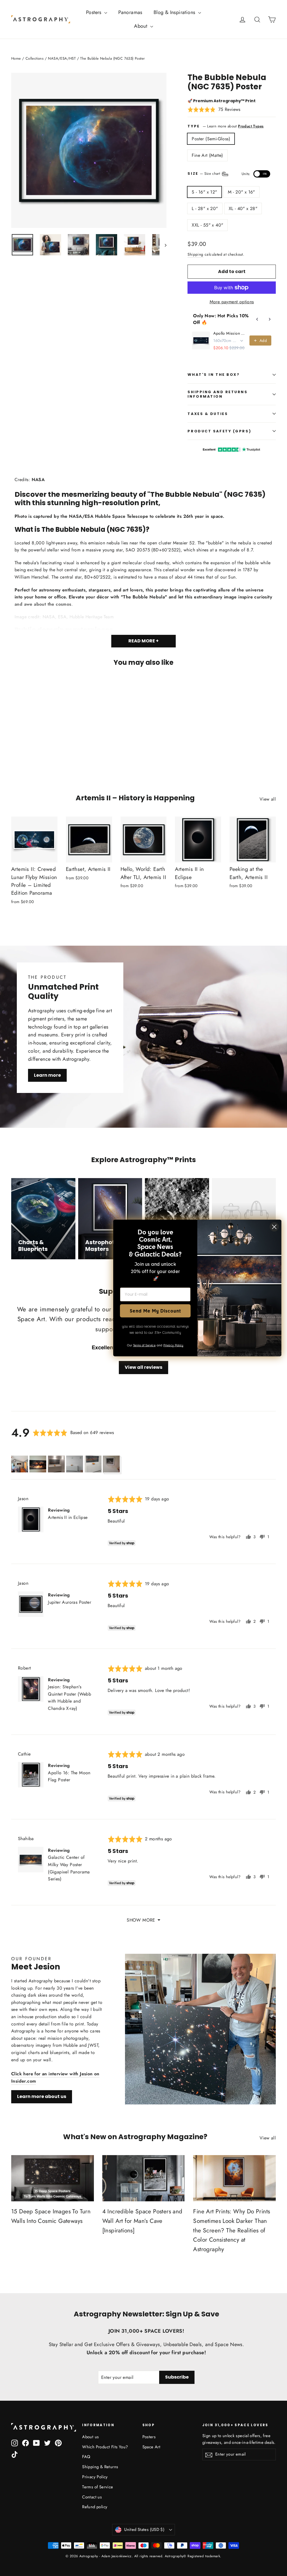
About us (90, 2437)
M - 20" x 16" (241, 192)
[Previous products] (257, 319)
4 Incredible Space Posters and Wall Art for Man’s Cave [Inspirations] (142, 2221)
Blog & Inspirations (175, 12)
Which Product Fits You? (105, 2447)
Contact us (92, 2497)
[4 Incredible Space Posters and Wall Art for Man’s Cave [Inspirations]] (144, 2178)
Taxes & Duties (208, 414)
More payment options (232, 302)
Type (194, 126)
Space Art (151, 2447)
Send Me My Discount (155, 1311)
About (141, 26)
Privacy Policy (95, 2477)
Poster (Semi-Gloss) (211, 139)
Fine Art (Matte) (207, 155)
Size (227, 174)
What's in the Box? (214, 375)
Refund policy (95, 2507)
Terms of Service (98, 2487)
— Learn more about (233, 126)
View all (268, 799)
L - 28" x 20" (205, 208)
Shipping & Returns (100, 2467)
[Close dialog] (274, 1227)
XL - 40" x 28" (243, 208)
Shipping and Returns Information (217, 394)
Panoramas (130, 12)
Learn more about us (42, 2096)
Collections (34, 58)
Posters (94, 12)
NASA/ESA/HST (62, 58)
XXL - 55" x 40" (207, 225)
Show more (141, 1920)
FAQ (86, 2457)
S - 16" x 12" (204, 192)
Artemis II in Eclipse (68, 1517)
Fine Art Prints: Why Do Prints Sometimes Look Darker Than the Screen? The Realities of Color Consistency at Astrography (232, 2230)
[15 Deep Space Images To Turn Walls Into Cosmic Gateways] (53, 2178)
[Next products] (270, 319)
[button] (214, 109)
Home (16, 58)
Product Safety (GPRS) (219, 431)
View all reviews (143, 1367)
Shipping (195, 254)
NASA (38, 480)
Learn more (47, 1075)
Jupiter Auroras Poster (70, 1602)
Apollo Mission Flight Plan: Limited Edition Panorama (230, 333)
